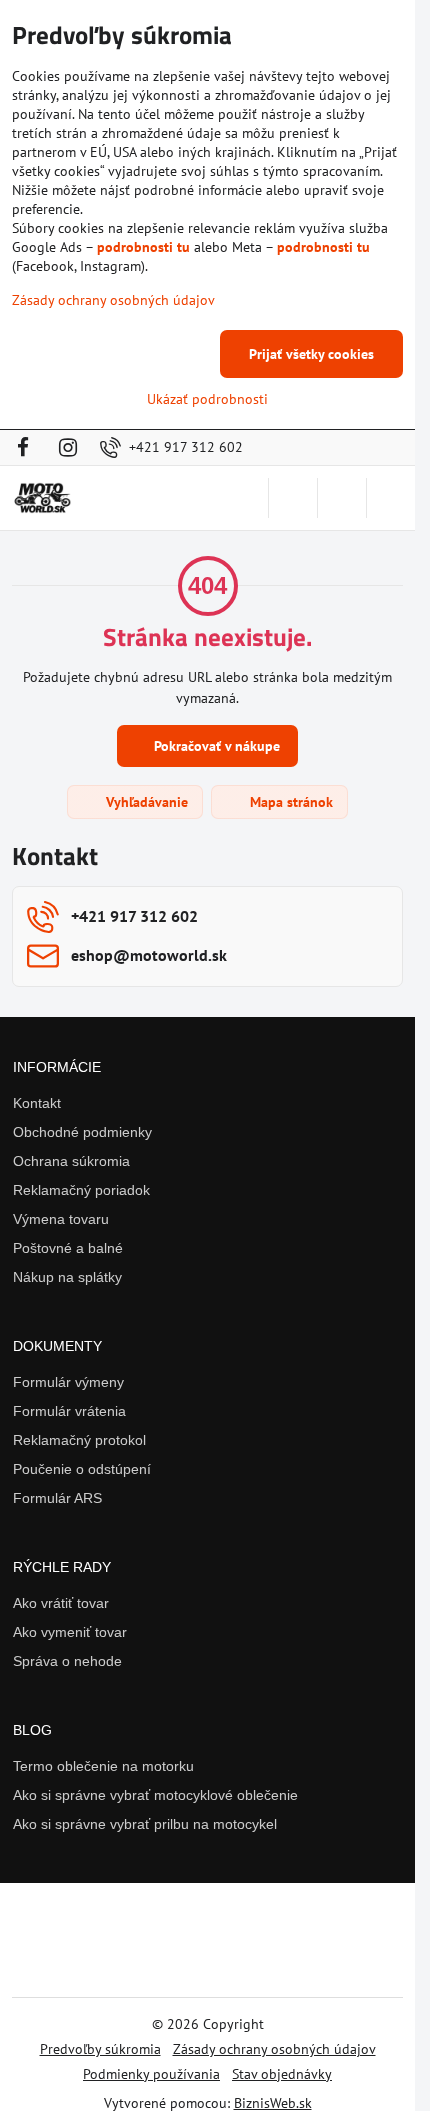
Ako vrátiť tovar (61, 1603)
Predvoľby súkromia (100, 2049)
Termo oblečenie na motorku (103, 1766)
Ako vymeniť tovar (70, 1632)
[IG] (68, 447)
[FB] (28, 447)
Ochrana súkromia (71, 1161)
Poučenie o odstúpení (82, 1469)
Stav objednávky (282, 2074)
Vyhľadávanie (145, 802)
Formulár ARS (57, 1498)
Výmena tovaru (61, 1219)
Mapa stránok (289, 802)
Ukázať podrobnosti (207, 399)
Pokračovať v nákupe (215, 746)
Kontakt (37, 1103)
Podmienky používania (151, 2074)
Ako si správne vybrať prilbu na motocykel (145, 1824)
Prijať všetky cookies (311, 354)
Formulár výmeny (68, 1382)
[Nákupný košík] (342, 498)
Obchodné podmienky (82, 1132)
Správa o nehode (67, 1661)
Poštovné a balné (68, 1248)
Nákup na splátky (67, 1277)
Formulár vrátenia (69, 1411)
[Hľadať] (293, 498)
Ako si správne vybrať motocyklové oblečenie (155, 1795)
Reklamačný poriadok (81, 1190)
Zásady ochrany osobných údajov (274, 2049)
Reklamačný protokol (79, 1440)
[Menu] (391, 498)
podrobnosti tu (143, 247)
